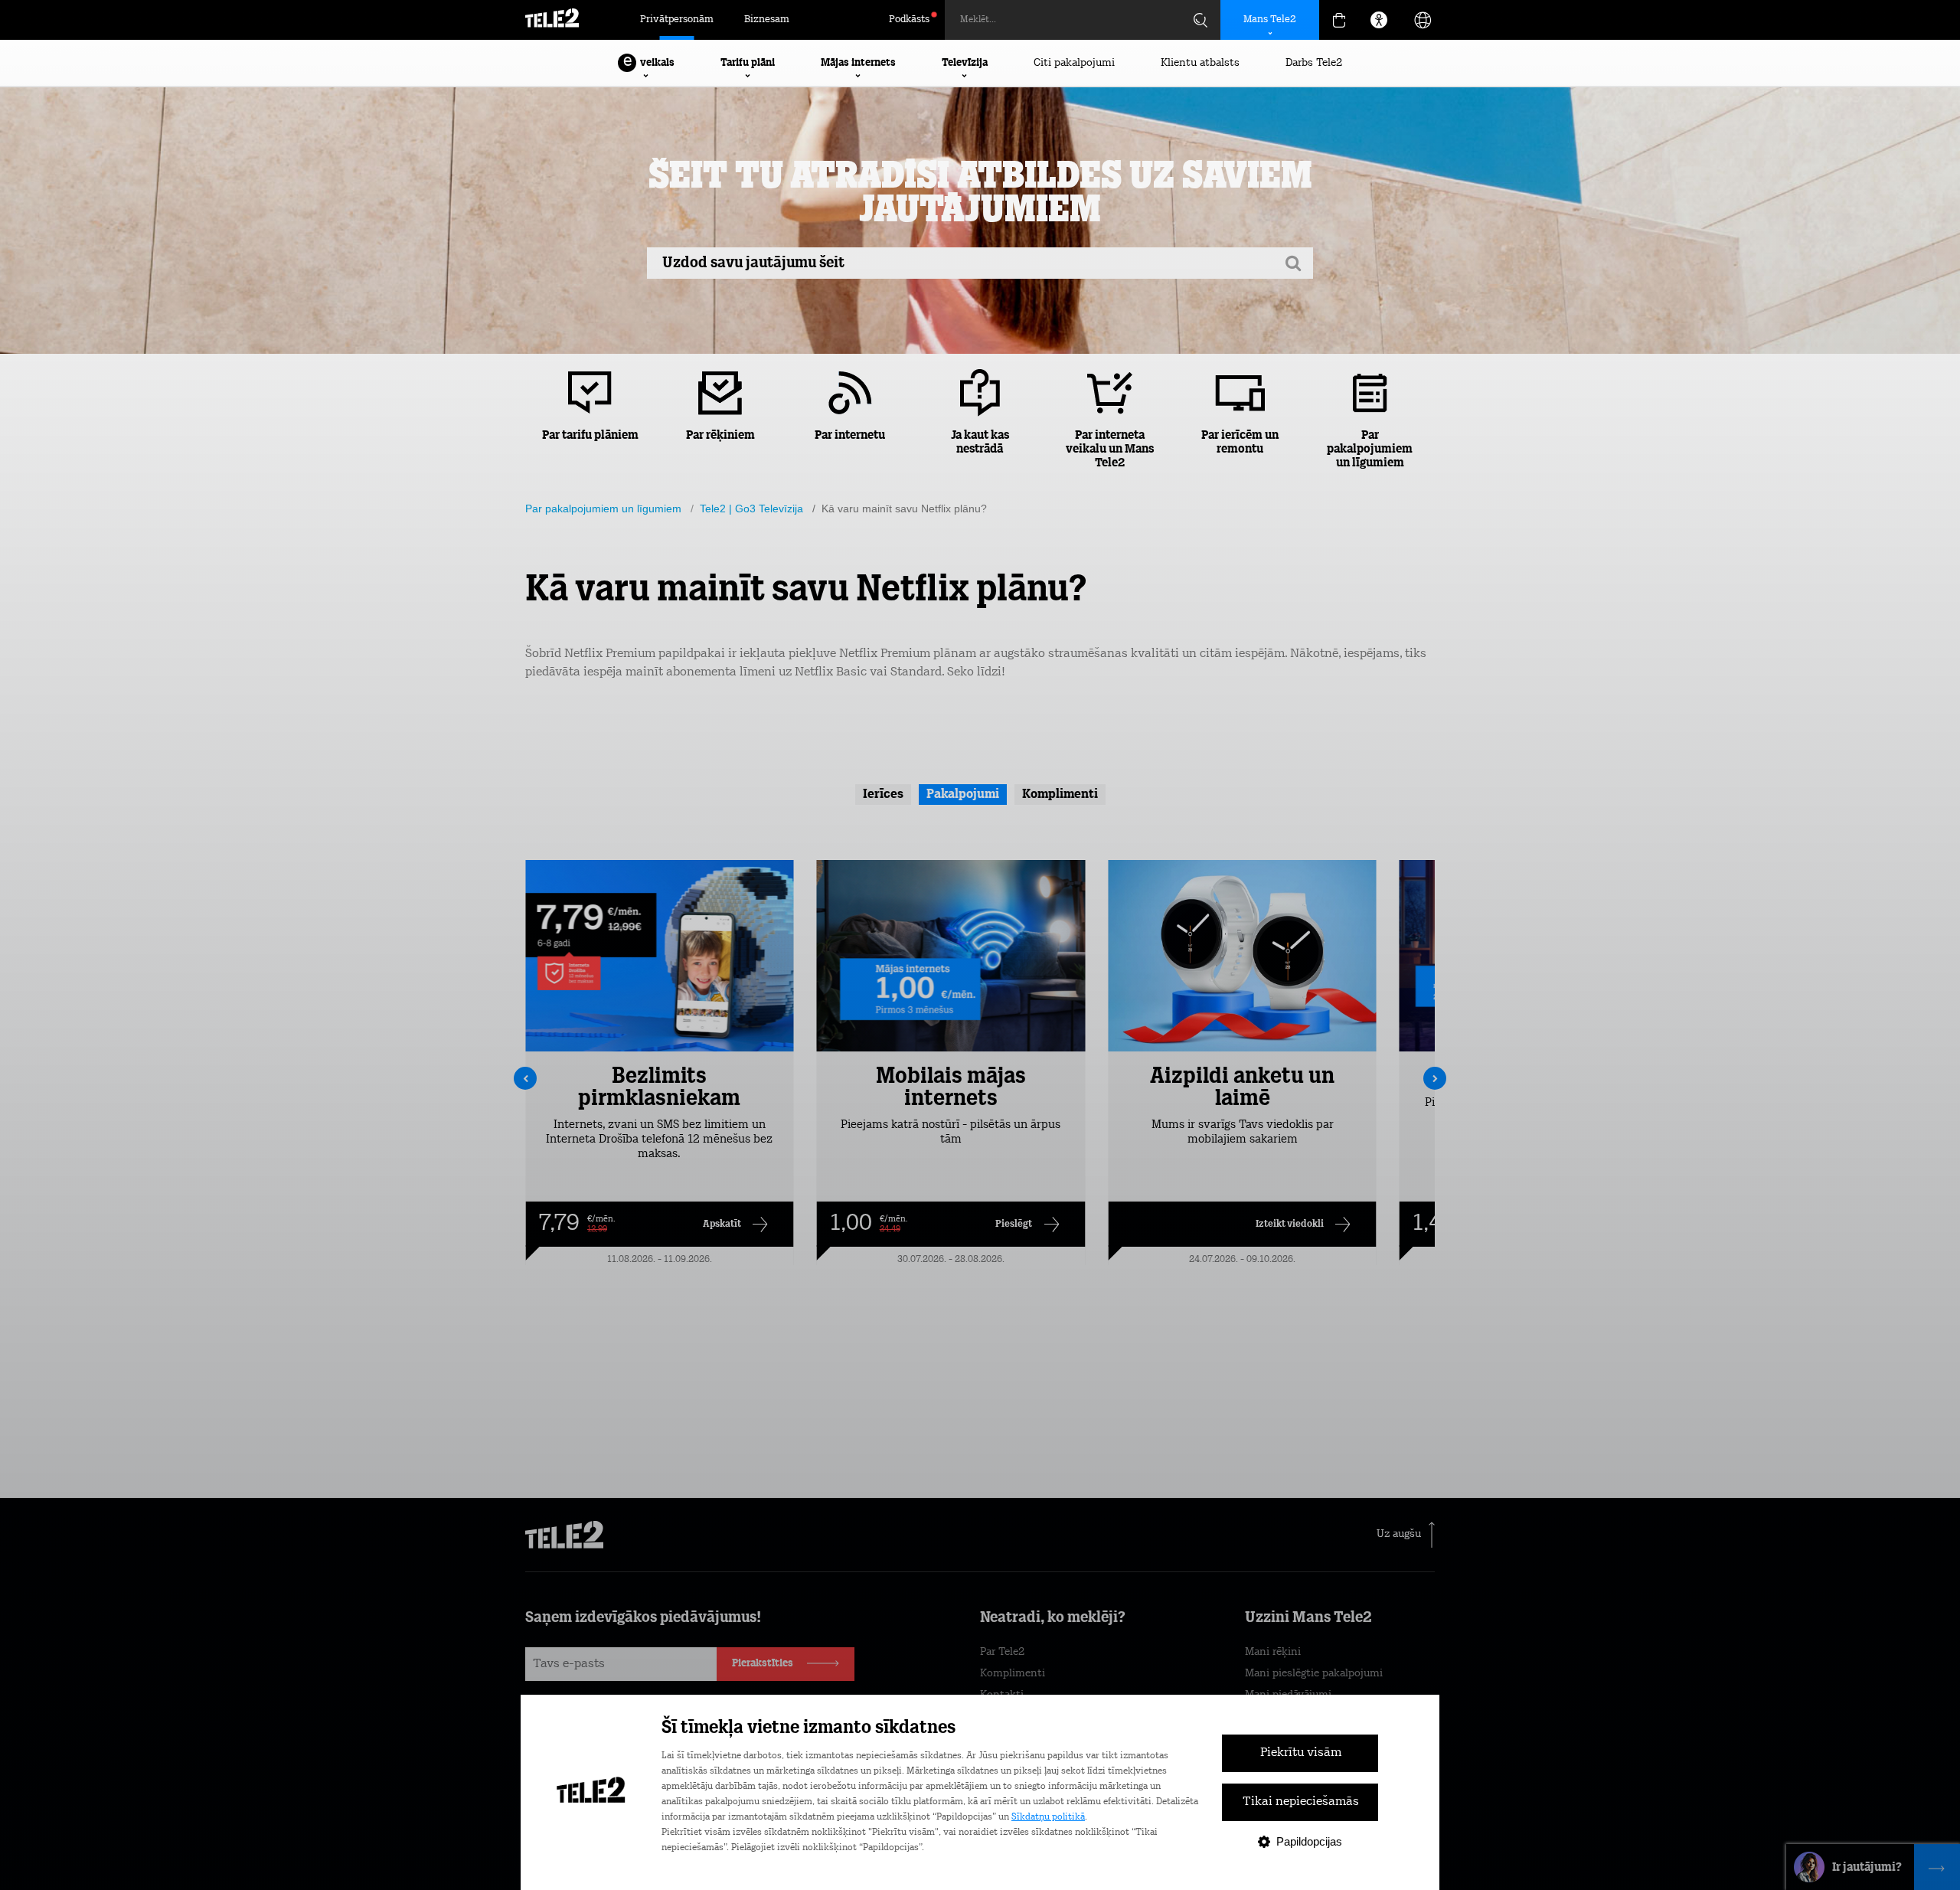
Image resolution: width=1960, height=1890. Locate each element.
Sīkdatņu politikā (1048, 1817)
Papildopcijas (1309, 1841)
